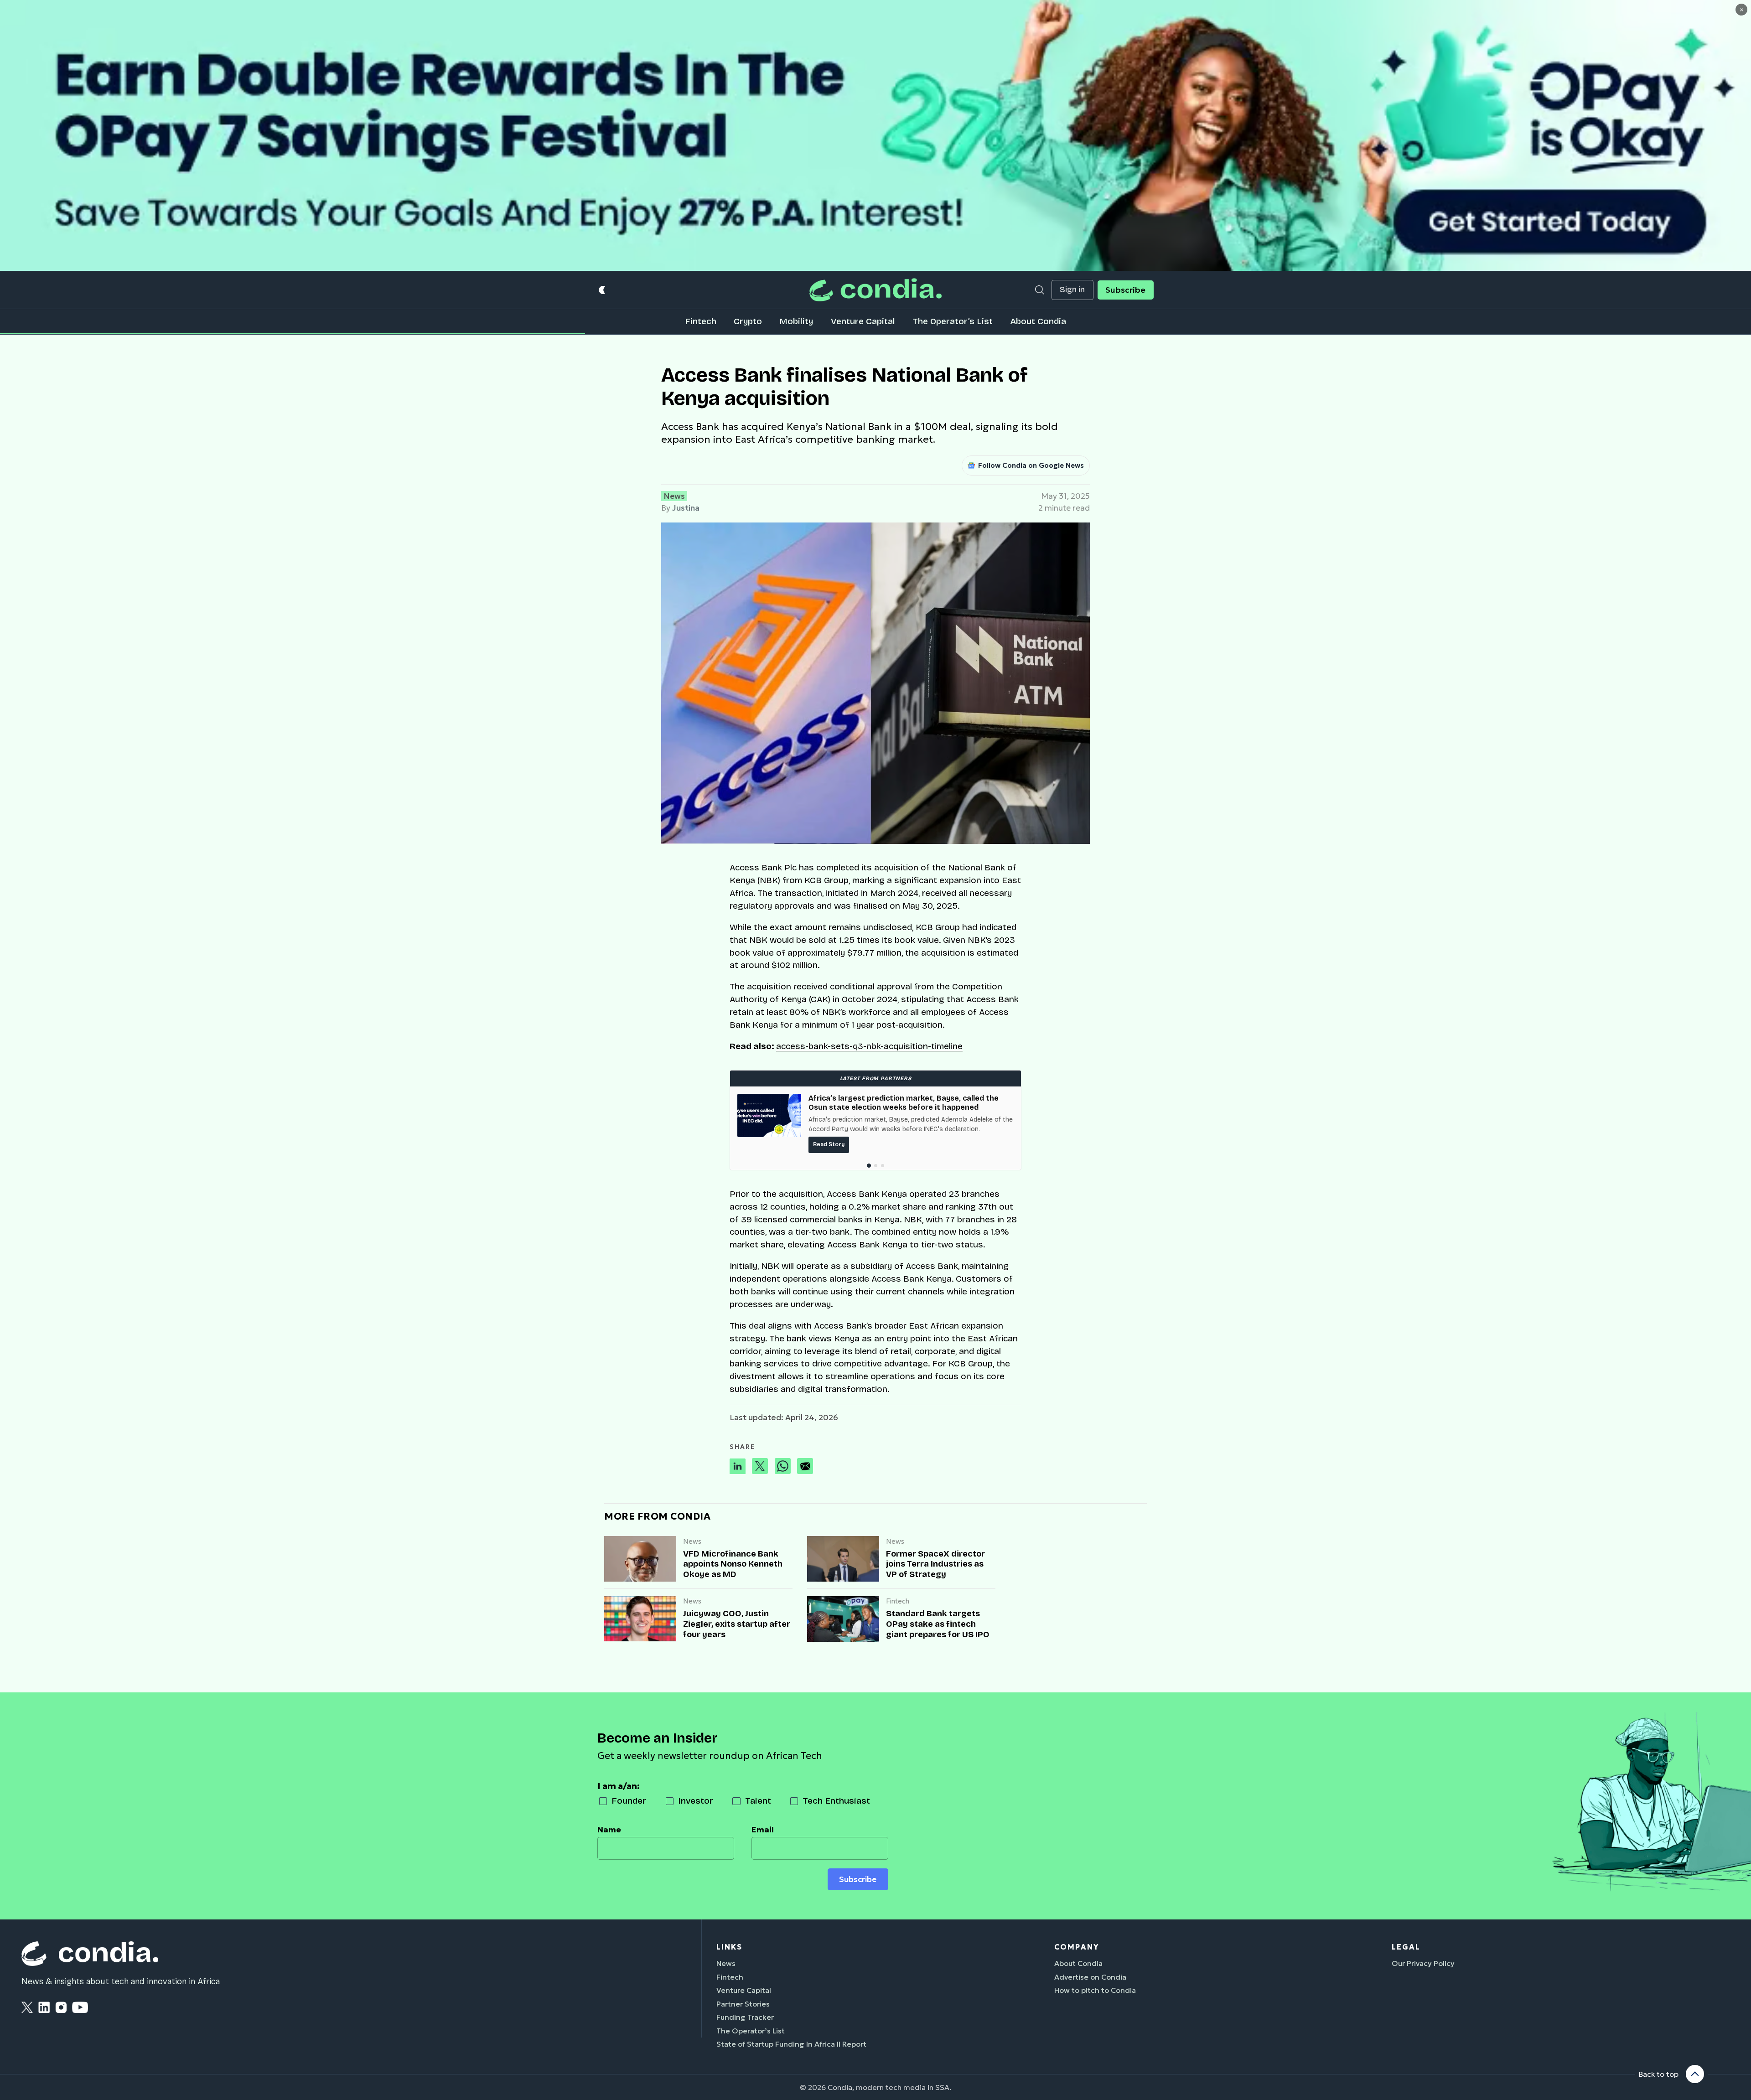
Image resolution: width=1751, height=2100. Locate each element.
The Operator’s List (953, 321)
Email (763, 1830)
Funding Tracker (745, 2017)
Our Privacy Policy (1423, 1963)
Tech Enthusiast (836, 1801)
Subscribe (1125, 290)
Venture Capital (863, 321)
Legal (1406, 1947)
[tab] (869, 1166)
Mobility (796, 321)
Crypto (748, 321)
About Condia (1038, 321)
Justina (686, 508)
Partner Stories (743, 2004)
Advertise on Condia (1090, 1977)
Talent (758, 1801)
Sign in (1072, 290)
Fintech (701, 321)
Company (1077, 1947)
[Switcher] (603, 290)
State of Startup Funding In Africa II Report (791, 2044)
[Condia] (875, 290)
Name (609, 1830)
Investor (696, 1801)
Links (729, 1947)
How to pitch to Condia (1095, 1990)
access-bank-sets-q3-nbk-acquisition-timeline (869, 1046)
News (674, 496)
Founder (629, 1801)
